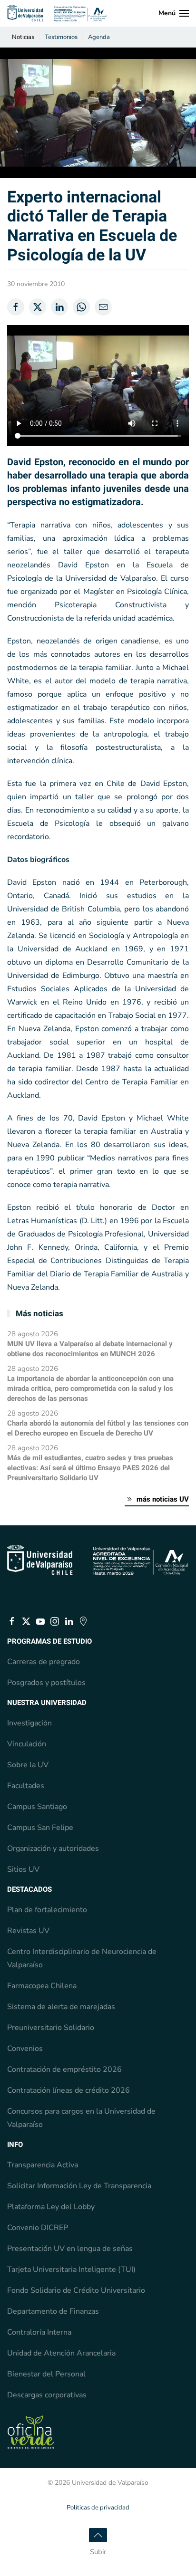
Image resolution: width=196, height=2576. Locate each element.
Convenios (25, 2049)
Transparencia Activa (43, 2165)
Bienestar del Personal (46, 2374)
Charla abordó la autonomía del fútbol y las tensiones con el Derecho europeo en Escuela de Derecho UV (98, 1428)
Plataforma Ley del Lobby (51, 2207)
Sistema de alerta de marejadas (61, 2007)
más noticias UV (163, 1499)
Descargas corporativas (47, 2395)
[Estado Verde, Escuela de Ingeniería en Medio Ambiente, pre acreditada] (31, 2432)
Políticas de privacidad (98, 2508)
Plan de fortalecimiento (47, 1910)
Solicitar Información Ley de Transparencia (79, 2186)
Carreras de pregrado (44, 1662)
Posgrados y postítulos (46, 1683)
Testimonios (61, 37)
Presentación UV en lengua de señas (70, 2249)
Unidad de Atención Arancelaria (61, 2353)
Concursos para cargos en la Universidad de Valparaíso (81, 2118)
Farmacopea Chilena (42, 1986)
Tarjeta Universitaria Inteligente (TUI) (71, 2270)
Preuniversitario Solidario (51, 2028)
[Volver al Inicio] (57, 13)
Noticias (23, 37)
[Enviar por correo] (103, 307)
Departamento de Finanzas (53, 2311)
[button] (174, 13)
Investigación (29, 1723)
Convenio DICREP (38, 2228)
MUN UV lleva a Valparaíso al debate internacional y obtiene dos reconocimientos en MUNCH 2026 (90, 1349)
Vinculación (27, 1744)
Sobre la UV (28, 1765)
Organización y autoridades (53, 1848)
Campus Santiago (37, 1807)
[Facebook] (16, 307)
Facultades (26, 1786)
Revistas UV (28, 1931)
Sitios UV (23, 1869)
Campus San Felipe (40, 1828)
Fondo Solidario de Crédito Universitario (76, 2290)
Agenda (99, 37)
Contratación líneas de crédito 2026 (69, 2090)
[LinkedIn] (59, 307)
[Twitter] (38, 307)
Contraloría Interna (39, 2332)
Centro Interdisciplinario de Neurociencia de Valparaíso (82, 1958)
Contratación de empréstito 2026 (64, 2069)
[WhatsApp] (81, 307)
